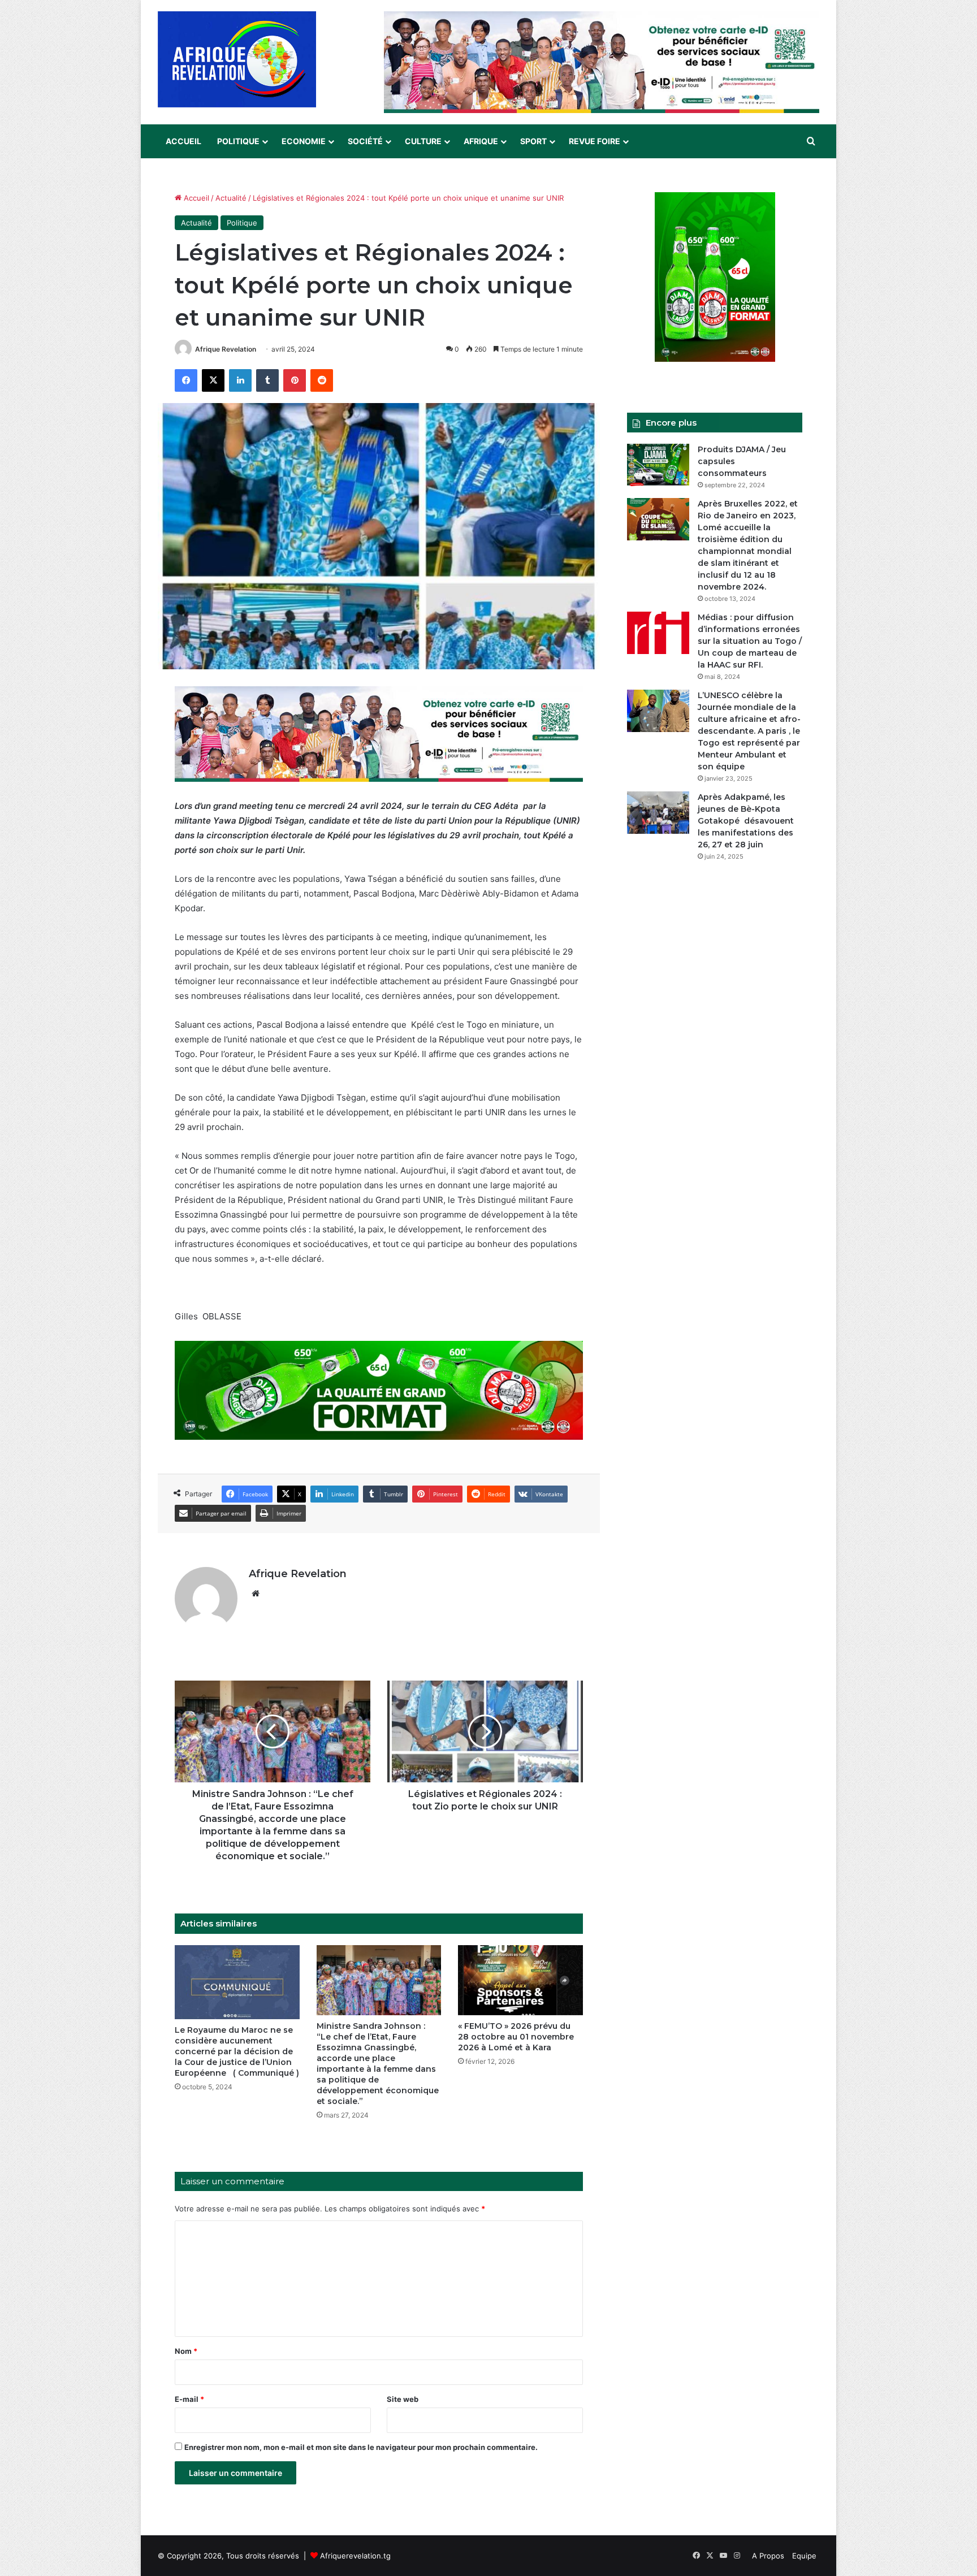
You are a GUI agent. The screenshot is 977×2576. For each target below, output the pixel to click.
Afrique (481, 141)
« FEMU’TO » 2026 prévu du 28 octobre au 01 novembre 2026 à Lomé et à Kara (516, 2037)
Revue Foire (595, 141)
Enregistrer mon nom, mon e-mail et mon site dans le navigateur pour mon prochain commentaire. (361, 2447)
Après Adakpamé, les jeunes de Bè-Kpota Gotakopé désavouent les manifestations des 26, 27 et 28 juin (746, 821)
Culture (423, 141)
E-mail (189, 2399)
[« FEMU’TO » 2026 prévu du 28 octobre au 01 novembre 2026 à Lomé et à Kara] (520, 1980)
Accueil (183, 141)
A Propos (768, 2556)
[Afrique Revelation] (237, 59)
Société (365, 141)
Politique (238, 141)
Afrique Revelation (226, 349)
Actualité (231, 198)
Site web (403, 2399)
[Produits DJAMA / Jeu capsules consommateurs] (658, 465)
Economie (304, 141)
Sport (533, 141)
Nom (186, 2351)
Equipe (804, 2556)
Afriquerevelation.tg (355, 2556)
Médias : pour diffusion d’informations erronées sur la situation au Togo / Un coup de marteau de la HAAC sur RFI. (750, 641)
